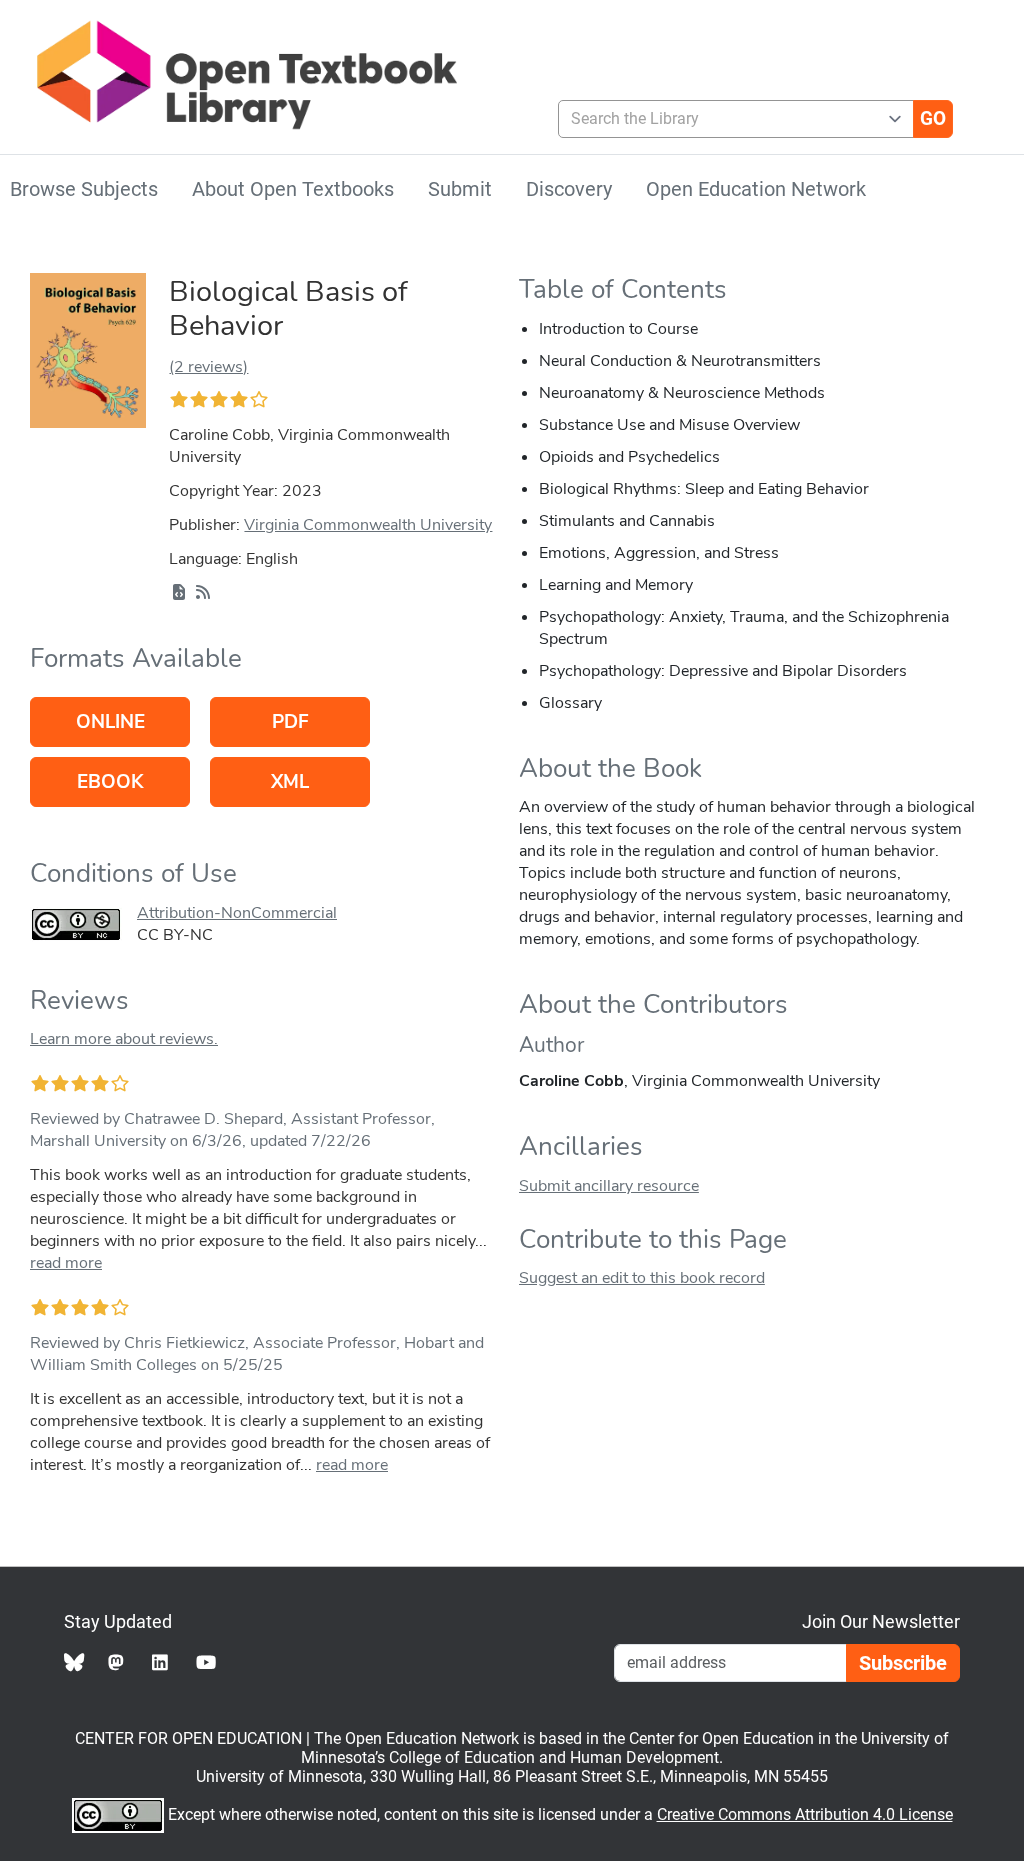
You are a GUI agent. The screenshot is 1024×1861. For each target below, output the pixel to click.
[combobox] (728, 119)
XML (290, 782)
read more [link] (66, 1263)
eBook (110, 782)
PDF (290, 722)
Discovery (569, 189)
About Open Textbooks (293, 189)
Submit (460, 189)
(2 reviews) (208, 367)
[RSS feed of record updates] (203, 593)
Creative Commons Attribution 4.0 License (805, 1814)
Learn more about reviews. (124, 1039)
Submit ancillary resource (609, 1186)
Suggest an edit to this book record (642, 1278)
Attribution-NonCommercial (237, 913)
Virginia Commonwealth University (368, 525)
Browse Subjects (84, 189)
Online (110, 722)
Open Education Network (756, 189)
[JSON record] (179, 593)
